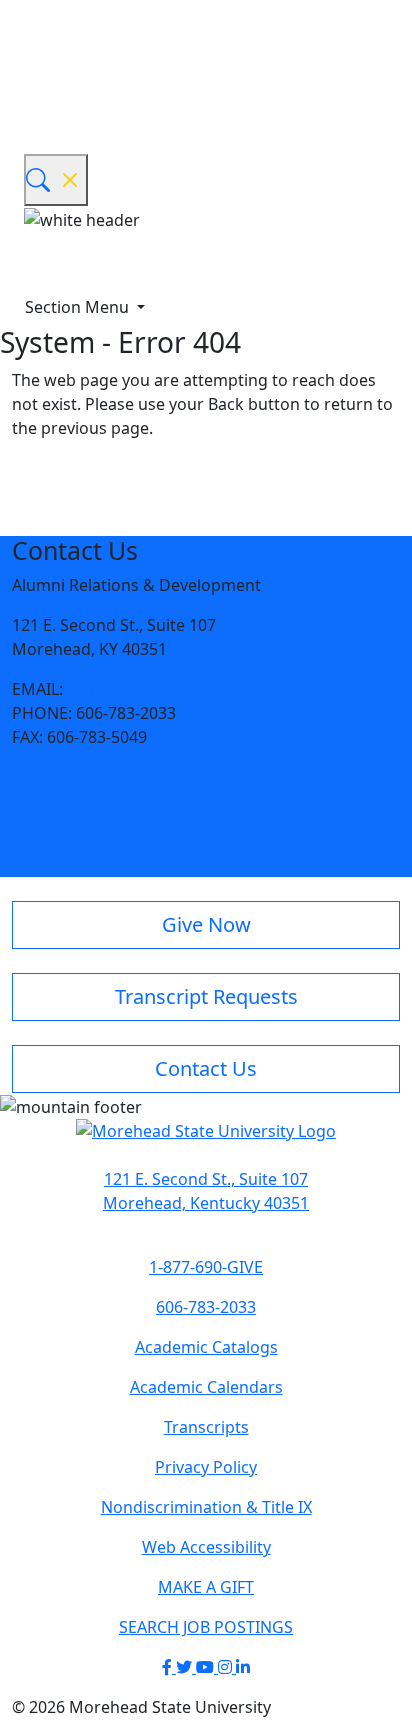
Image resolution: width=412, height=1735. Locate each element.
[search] (56, 180)
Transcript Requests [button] (206, 996)
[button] (17, 777)
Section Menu (79, 307)
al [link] (73, 689)
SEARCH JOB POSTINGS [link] (206, 1627)
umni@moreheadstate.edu (181, 689)
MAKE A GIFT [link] (206, 1587)
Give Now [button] (206, 924)
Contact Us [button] (206, 1068)
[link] (19, 777)
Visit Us (40, 817)
